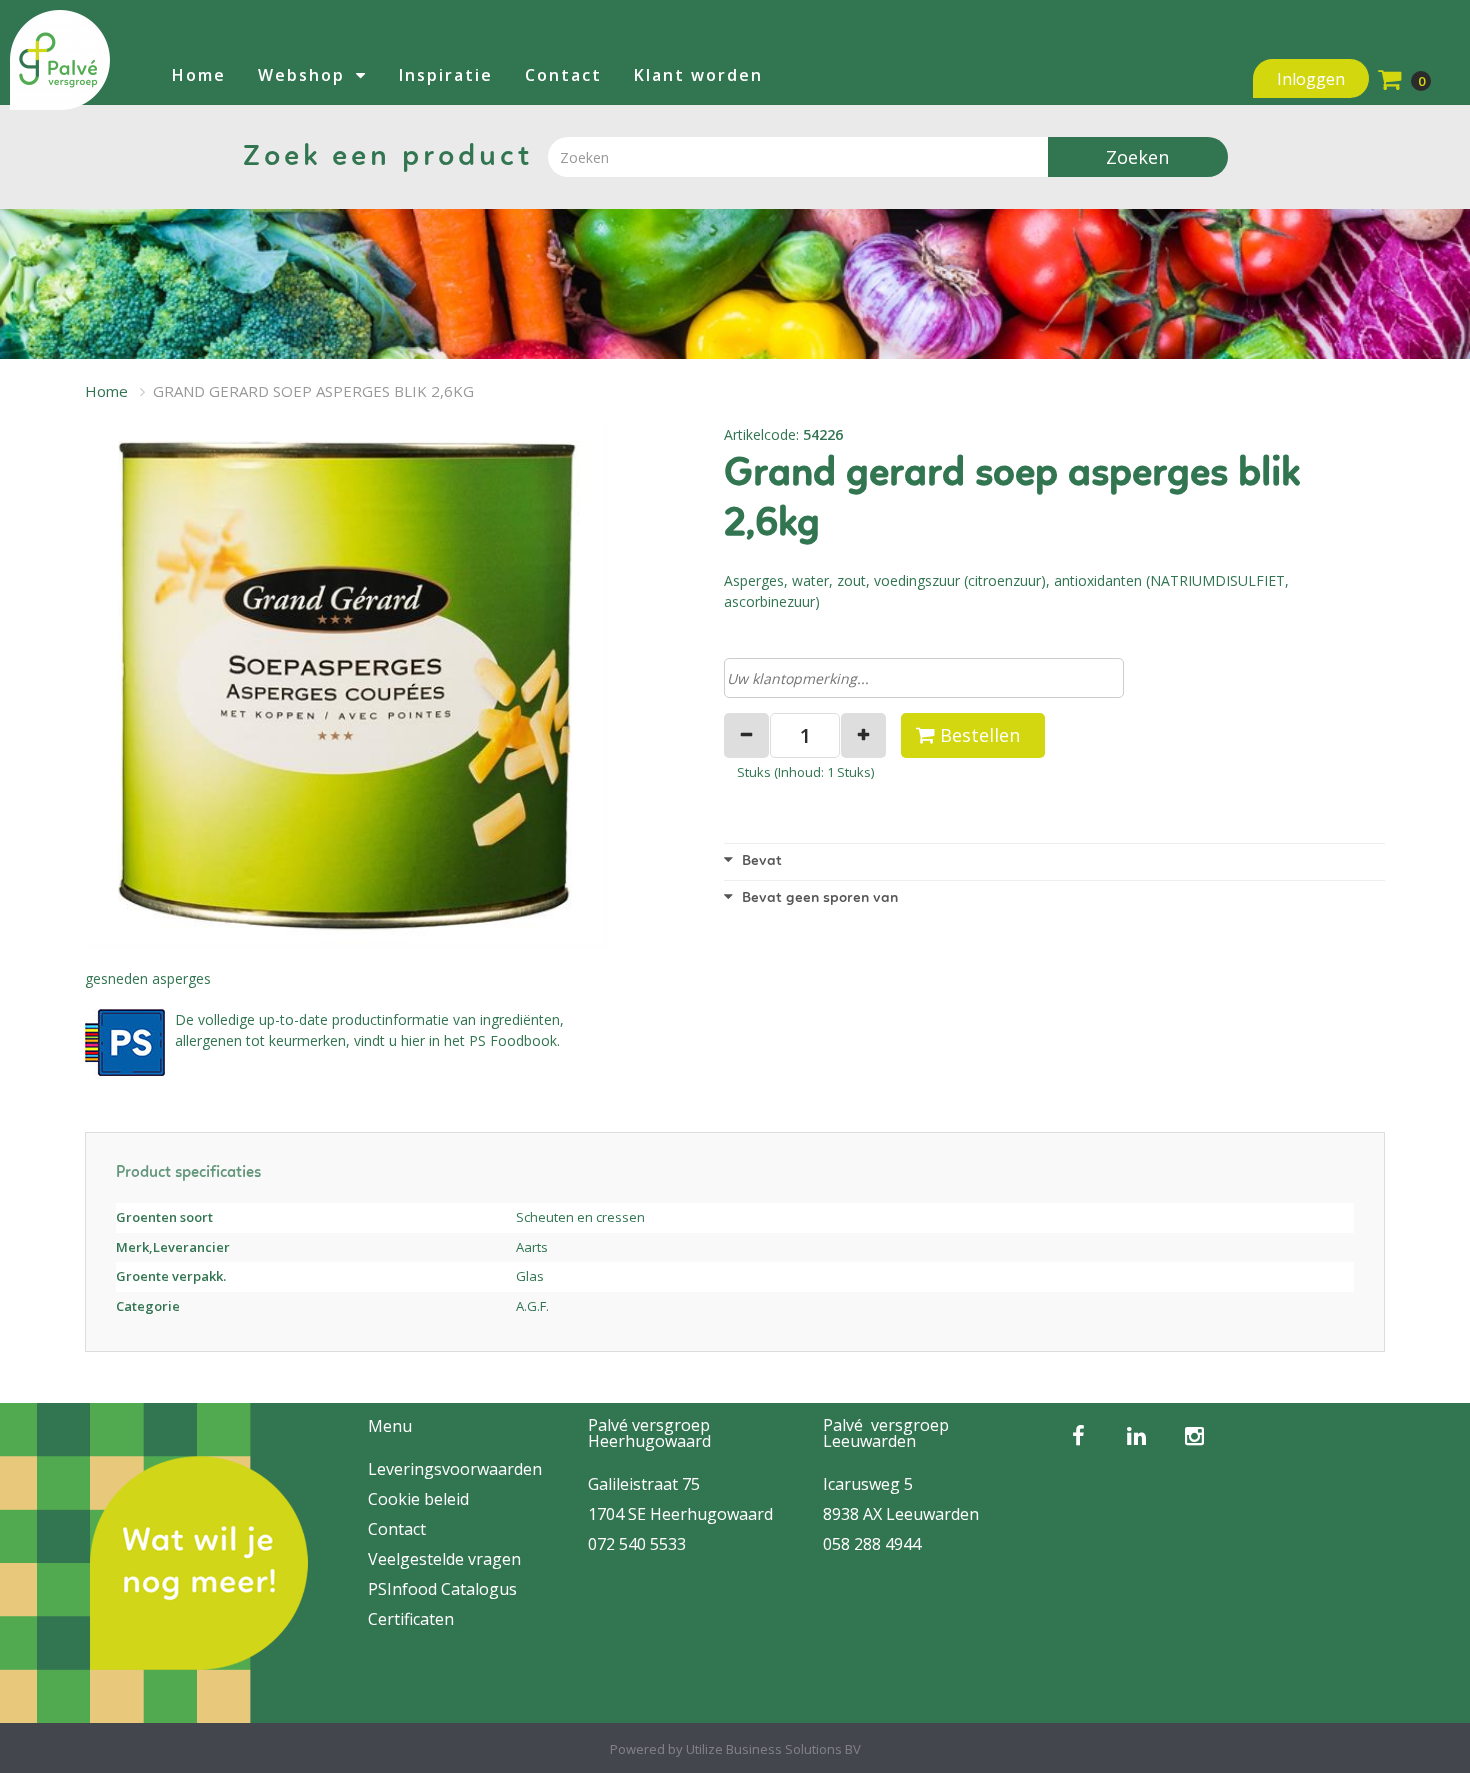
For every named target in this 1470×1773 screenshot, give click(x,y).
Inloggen (1311, 79)
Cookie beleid (418, 1499)
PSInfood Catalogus (442, 1589)
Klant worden (698, 75)
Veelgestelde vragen (444, 1559)
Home (199, 75)
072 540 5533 (637, 1544)
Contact (563, 75)
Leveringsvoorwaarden (455, 1469)
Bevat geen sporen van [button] (818, 898)
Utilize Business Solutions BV (773, 1749)
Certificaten (411, 1619)
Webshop (301, 75)
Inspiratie (446, 75)
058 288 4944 (872, 1544)
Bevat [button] (760, 861)
